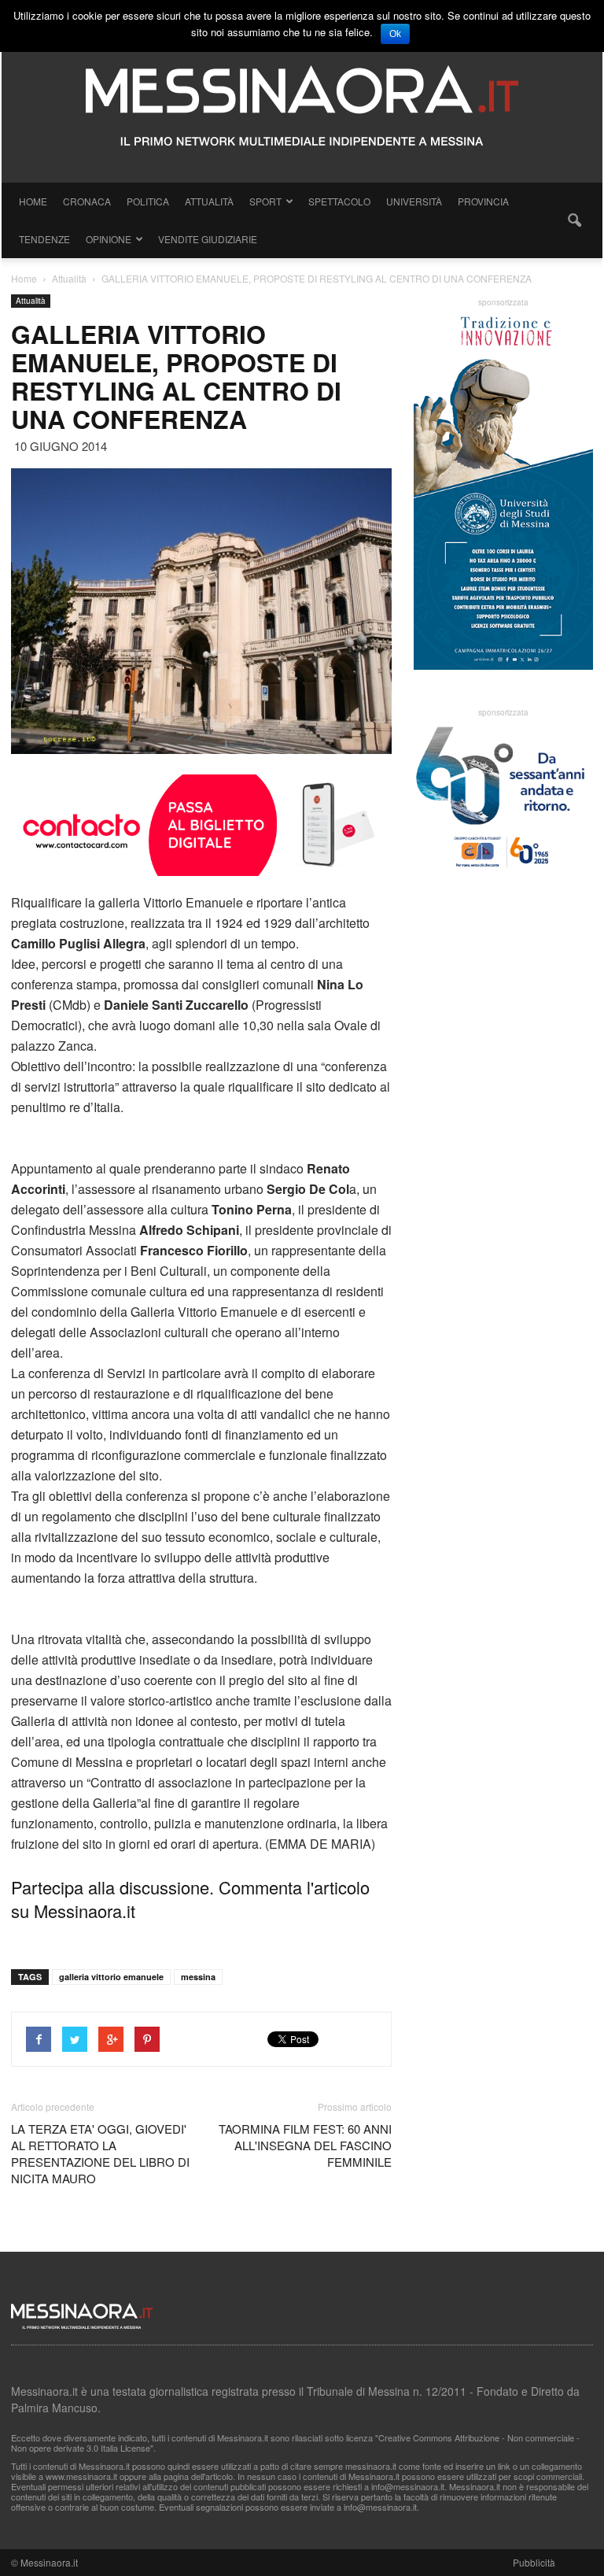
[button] (574, 220)
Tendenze (44, 239)
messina (198, 1977)
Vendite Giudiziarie (208, 239)
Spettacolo (339, 201)
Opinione (109, 239)
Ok (395, 34)
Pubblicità (534, 2562)
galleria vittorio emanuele (111, 1977)
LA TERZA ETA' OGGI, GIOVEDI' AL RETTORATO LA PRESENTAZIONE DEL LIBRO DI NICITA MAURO (100, 2153)
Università (414, 201)
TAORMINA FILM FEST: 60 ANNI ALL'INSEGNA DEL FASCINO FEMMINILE (305, 2145)
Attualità (209, 201)
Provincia (483, 201)
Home (33, 201)
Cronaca (87, 201)
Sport (265, 201)
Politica (148, 201)
